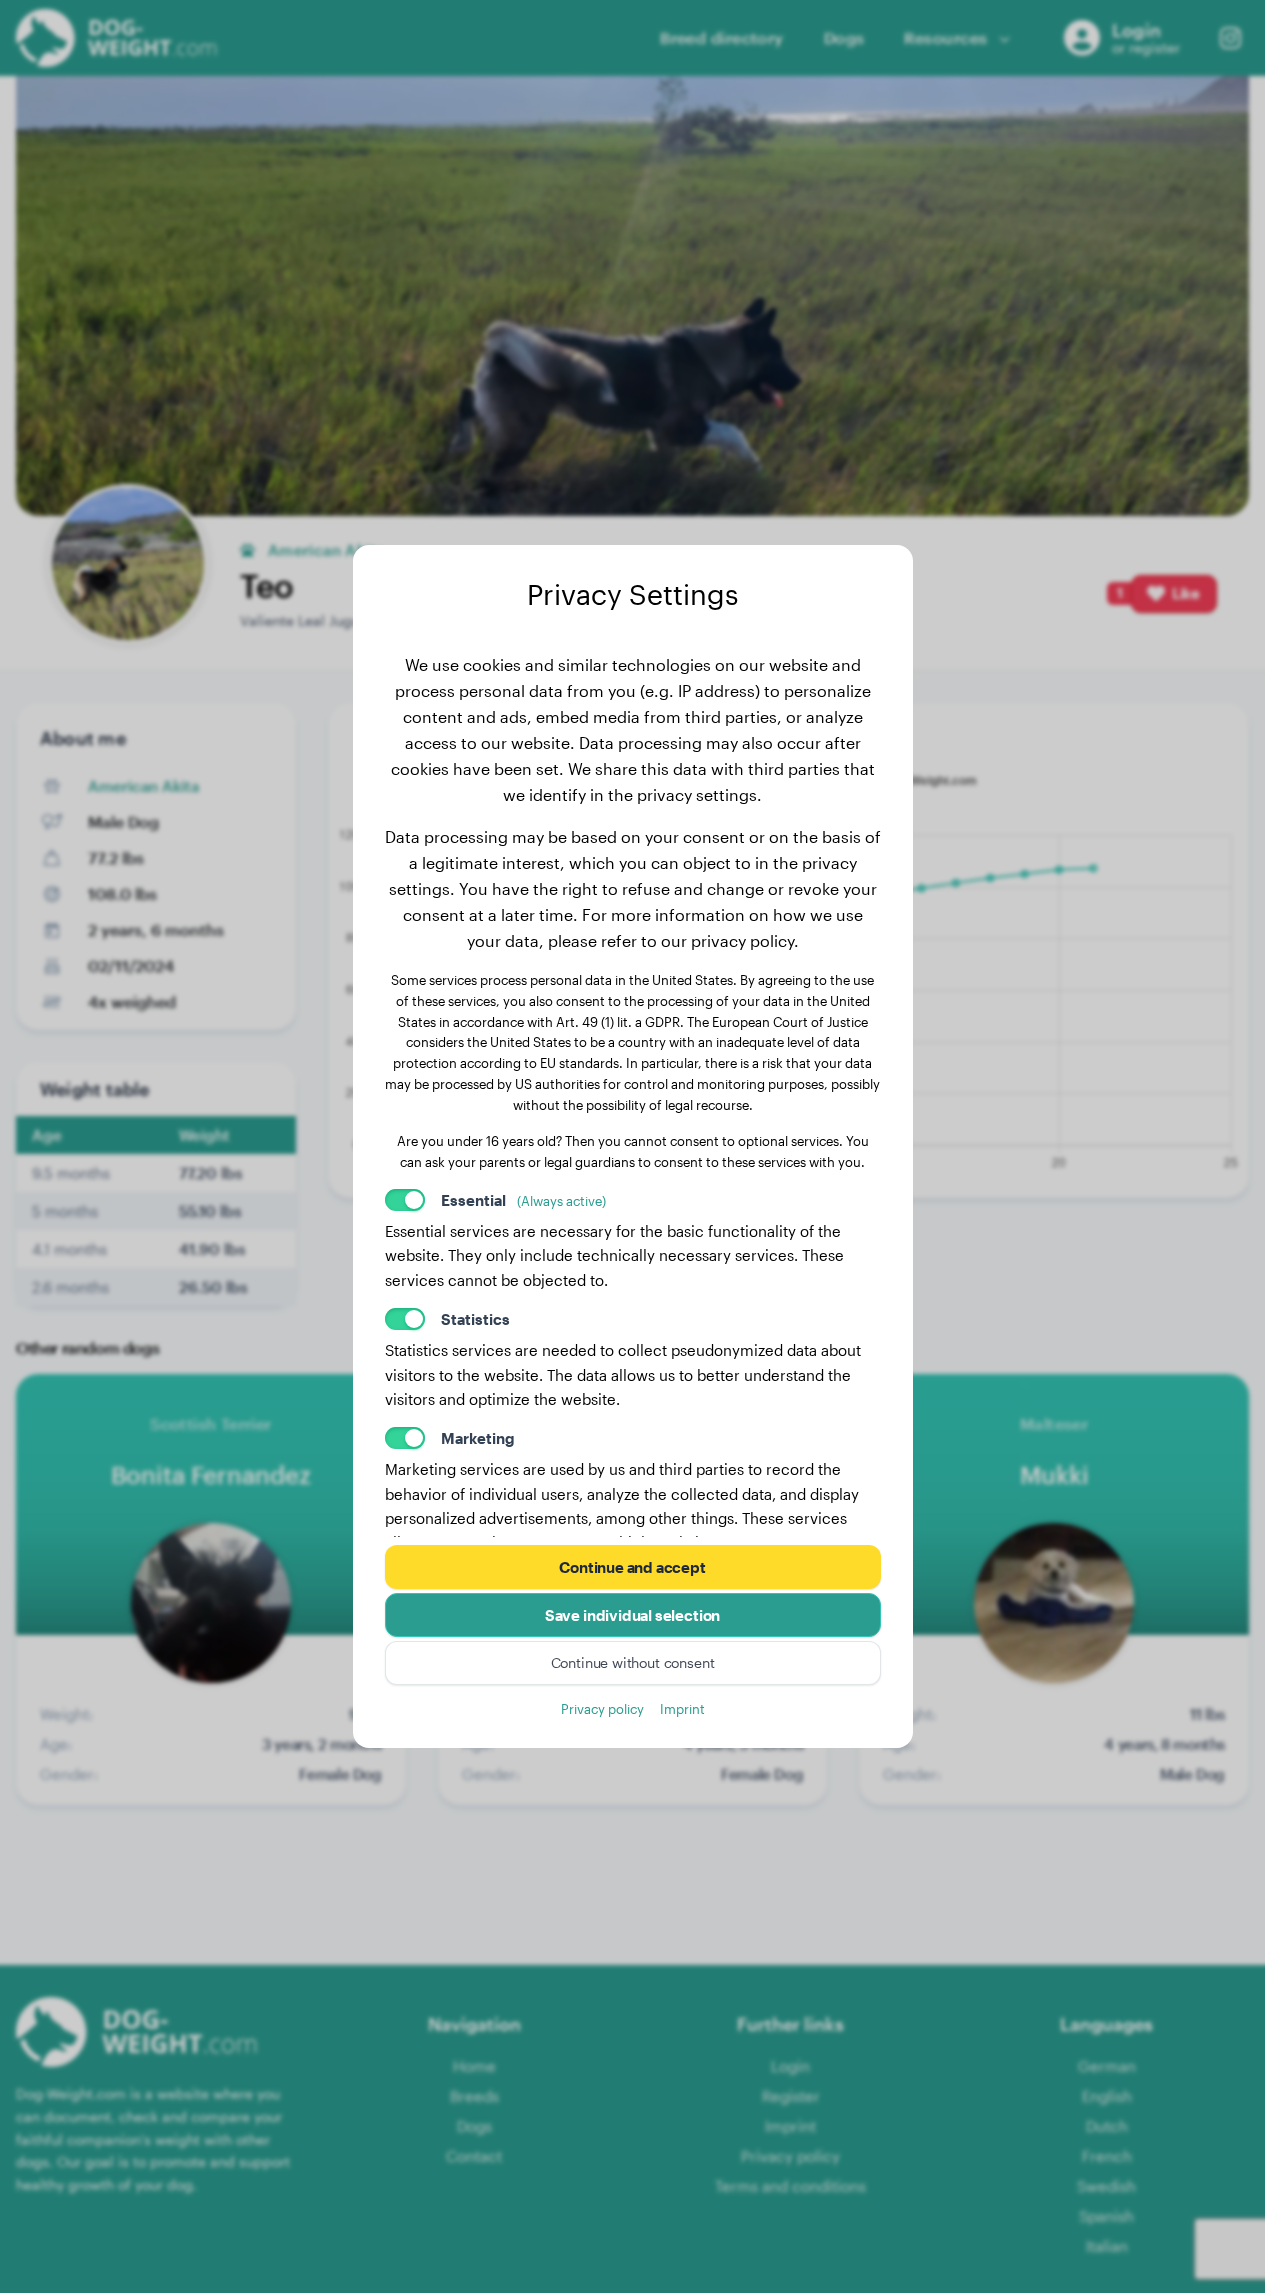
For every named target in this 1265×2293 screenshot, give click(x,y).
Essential (523, 1200)
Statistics (475, 1319)
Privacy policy (602, 1708)
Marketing (478, 1438)
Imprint (682, 1708)
